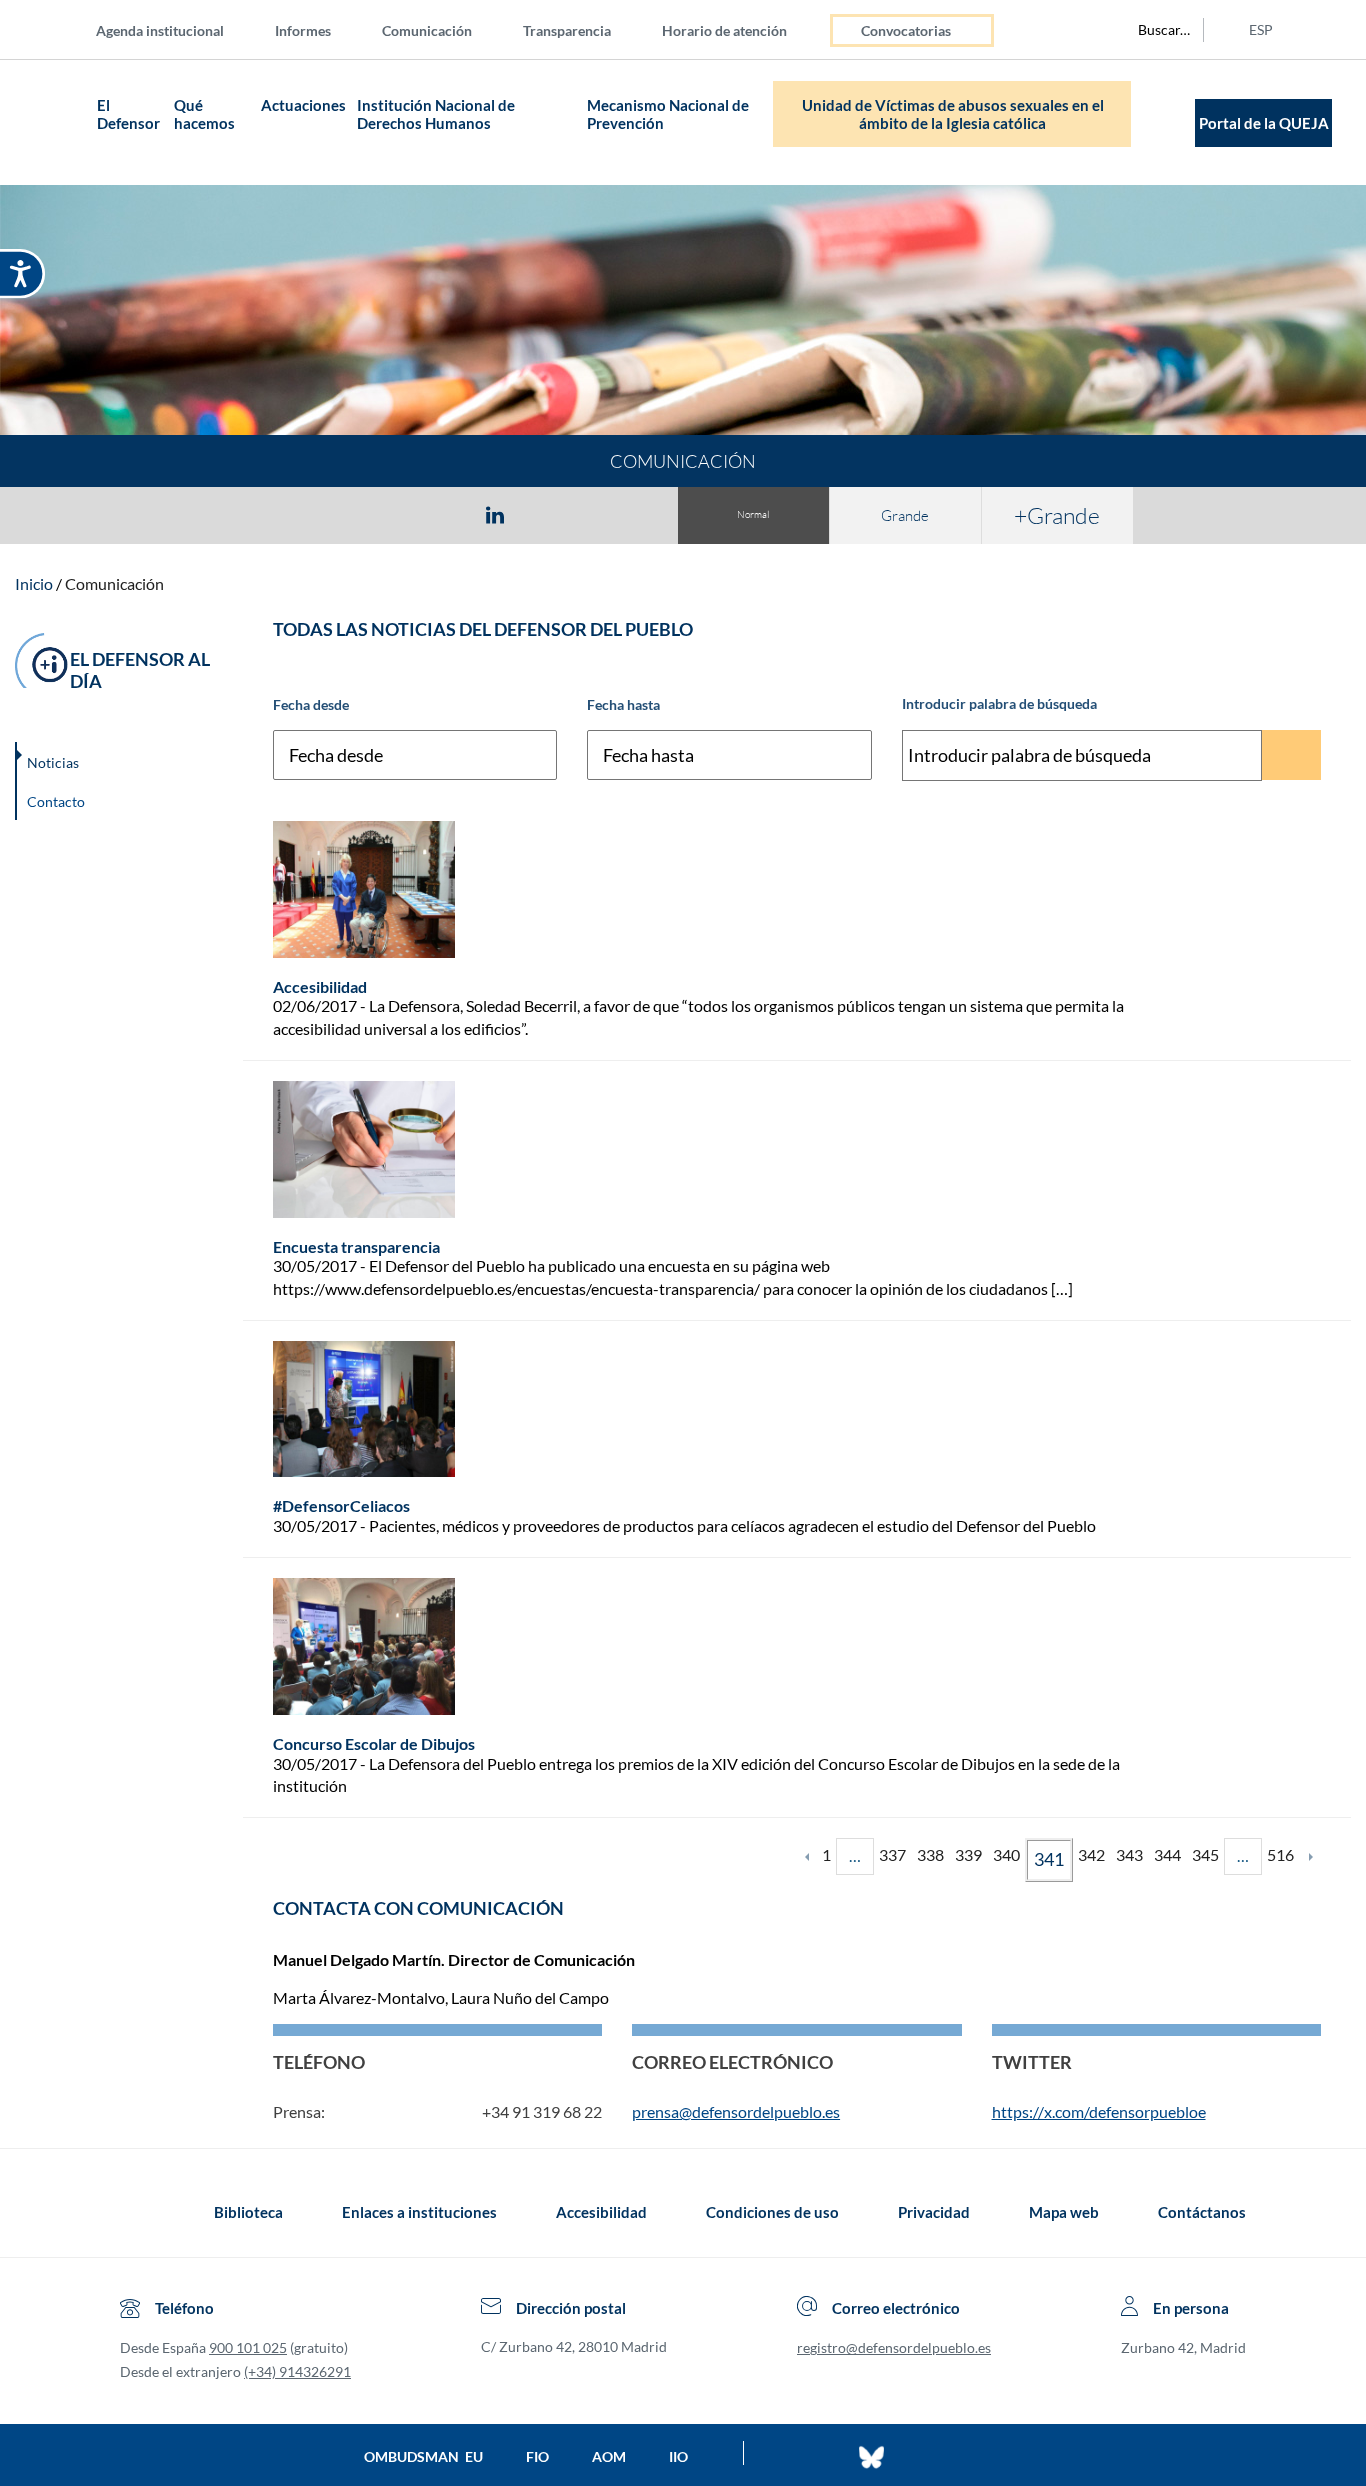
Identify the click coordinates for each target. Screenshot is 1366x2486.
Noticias (53, 762)
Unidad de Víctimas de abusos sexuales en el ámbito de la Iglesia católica (953, 114)
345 (1205, 1854)
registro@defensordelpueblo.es (894, 2347)
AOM (609, 2456)
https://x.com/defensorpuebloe (1099, 2111)
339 (968, 1854)
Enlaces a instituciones (419, 2212)
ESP (1261, 29)
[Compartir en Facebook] (379, 514)
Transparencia (567, 30)
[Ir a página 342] (1310, 1855)
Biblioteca (248, 2212)
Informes (303, 30)
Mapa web (1064, 2212)
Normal (753, 514)
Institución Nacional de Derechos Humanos (436, 114)
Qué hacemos (204, 114)
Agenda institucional (160, 30)
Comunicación (427, 30)
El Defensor (128, 114)
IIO (678, 2456)
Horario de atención (724, 30)
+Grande (1057, 515)
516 (1280, 1854)
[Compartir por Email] (554, 514)
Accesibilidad (601, 2212)
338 (930, 1854)
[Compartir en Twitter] (436, 514)
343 (1129, 1854)
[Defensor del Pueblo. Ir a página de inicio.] (52, 122)
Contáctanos (1202, 2212)
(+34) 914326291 (297, 2371)
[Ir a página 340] (806, 1855)
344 (1167, 1854)
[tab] (379, 514)
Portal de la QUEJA (1264, 123)
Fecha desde (311, 704)
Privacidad (934, 2212)
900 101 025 (248, 2347)
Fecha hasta (623, 704)
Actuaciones (303, 105)
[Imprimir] (616, 514)
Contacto (56, 801)
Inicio (34, 583)
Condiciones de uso (772, 2212)
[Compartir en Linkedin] (495, 514)
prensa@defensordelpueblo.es (736, 2111)
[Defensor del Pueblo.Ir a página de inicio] (138, 2212)
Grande (905, 515)
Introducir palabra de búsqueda (999, 703)
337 (892, 1854)
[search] (1153, 30)
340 (1006, 1854)
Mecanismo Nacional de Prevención (668, 114)
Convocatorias (906, 30)
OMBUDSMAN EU (423, 2456)
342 (1091, 1854)
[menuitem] (176, 29)
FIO (537, 2456)
